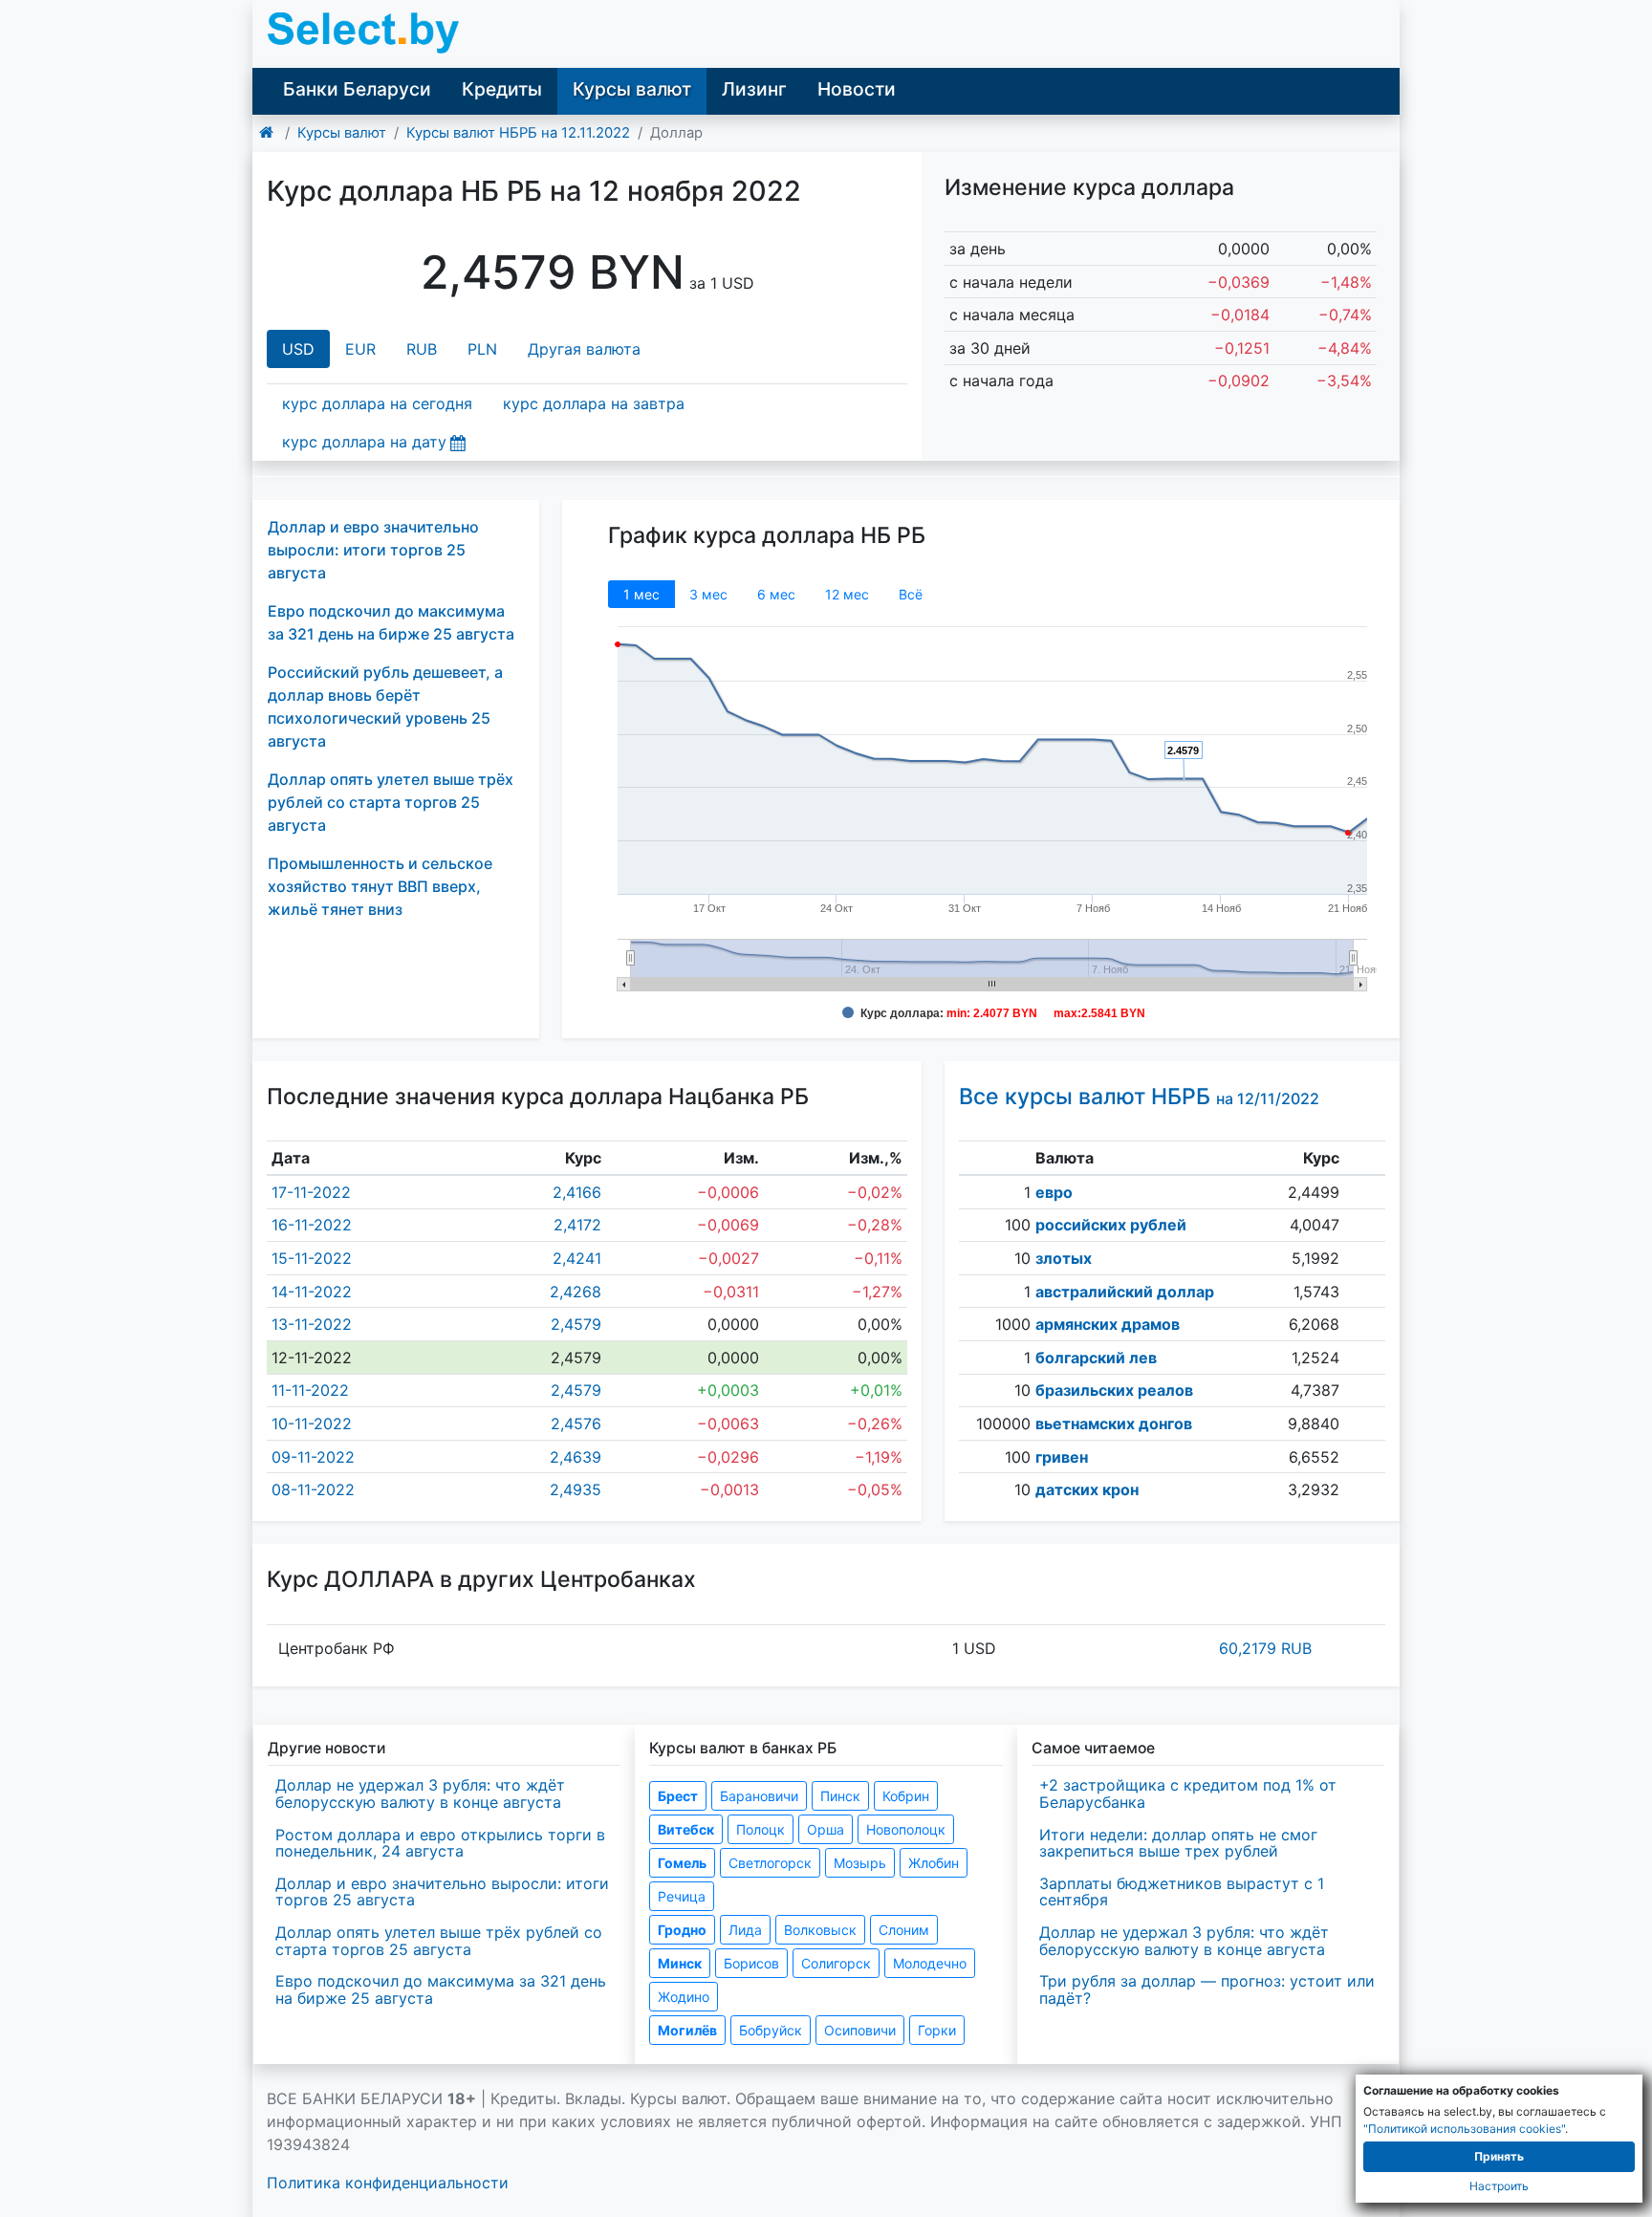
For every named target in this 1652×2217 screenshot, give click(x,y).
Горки (937, 2030)
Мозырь (860, 1863)
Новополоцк (906, 1829)
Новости (857, 89)
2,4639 (576, 1457)
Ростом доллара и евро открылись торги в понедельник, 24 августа (440, 1843)
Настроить (1499, 2186)
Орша (826, 1829)
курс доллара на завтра (594, 403)
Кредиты (502, 89)
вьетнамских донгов (1114, 1424)
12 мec (847, 594)
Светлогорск (770, 1863)
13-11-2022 (312, 1324)
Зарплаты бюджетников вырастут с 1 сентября (1182, 1892)
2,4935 (576, 1489)
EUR (360, 349)
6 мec (776, 594)
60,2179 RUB (1265, 1648)
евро (1054, 1192)
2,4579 (576, 1324)
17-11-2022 (311, 1192)
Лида (745, 1930)
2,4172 (577, 1225)
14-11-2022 (312, 1292)
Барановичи (759, 1796)
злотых (1064, 1258)
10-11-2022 (312, 1424)
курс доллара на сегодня (377, 403)
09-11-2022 (313, 1457)
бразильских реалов (1114, 1390)
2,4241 (577, 1258)
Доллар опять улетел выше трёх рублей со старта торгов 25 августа (391, 802)
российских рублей (1111, 1225)
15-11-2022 (312, 1258)
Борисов (751, 1963)
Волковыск (820, 1930)
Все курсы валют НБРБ (1139, 1097)
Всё (911, 594)
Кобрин (906, 1796)
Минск (680, 1963)
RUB (422, 349)
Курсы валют (632, 89)
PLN (482, 349)
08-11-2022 (313, 1489)
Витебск (686, 1829)
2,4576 (576, 1424)
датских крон (1087, 1489)
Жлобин (934, 1863)
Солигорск (836, 1963)
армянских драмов (1108, 1324)
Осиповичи (860, 2030)
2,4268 (576, 1292)
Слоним (904, 1930)
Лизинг (754, 89)
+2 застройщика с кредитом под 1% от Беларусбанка (1188, 1793)
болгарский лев (1096, 1358)
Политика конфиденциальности (388, 2183)
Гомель (682, 1863)
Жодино (684, 1997)
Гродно (682, 1930)
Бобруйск (771, 2030)
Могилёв (687, 2030)
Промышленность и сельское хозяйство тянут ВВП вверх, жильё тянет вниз (380, 886)
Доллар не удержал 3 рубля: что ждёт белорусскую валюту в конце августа (420, 1793)
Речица (682, 1896)
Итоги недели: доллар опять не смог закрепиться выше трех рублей (1178, 1843)
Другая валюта (584, 349)
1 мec (641, 594)
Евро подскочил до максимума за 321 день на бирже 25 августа (441, 1989)
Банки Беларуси (357, 89)
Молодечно (930, 1963)
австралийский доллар (1125, 1292)
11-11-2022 (310, 1390)
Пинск (840, 1796)
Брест (678, 1796)
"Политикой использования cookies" (1464, 2129)
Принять (1499, 2156)
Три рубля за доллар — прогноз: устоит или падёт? (1207, 1989)
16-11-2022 (312, 1225)
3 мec (708, 594)
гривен (1062, 1457)
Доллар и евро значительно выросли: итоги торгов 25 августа (373, 550)
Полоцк (761, 1829)
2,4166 (577, 1192)
